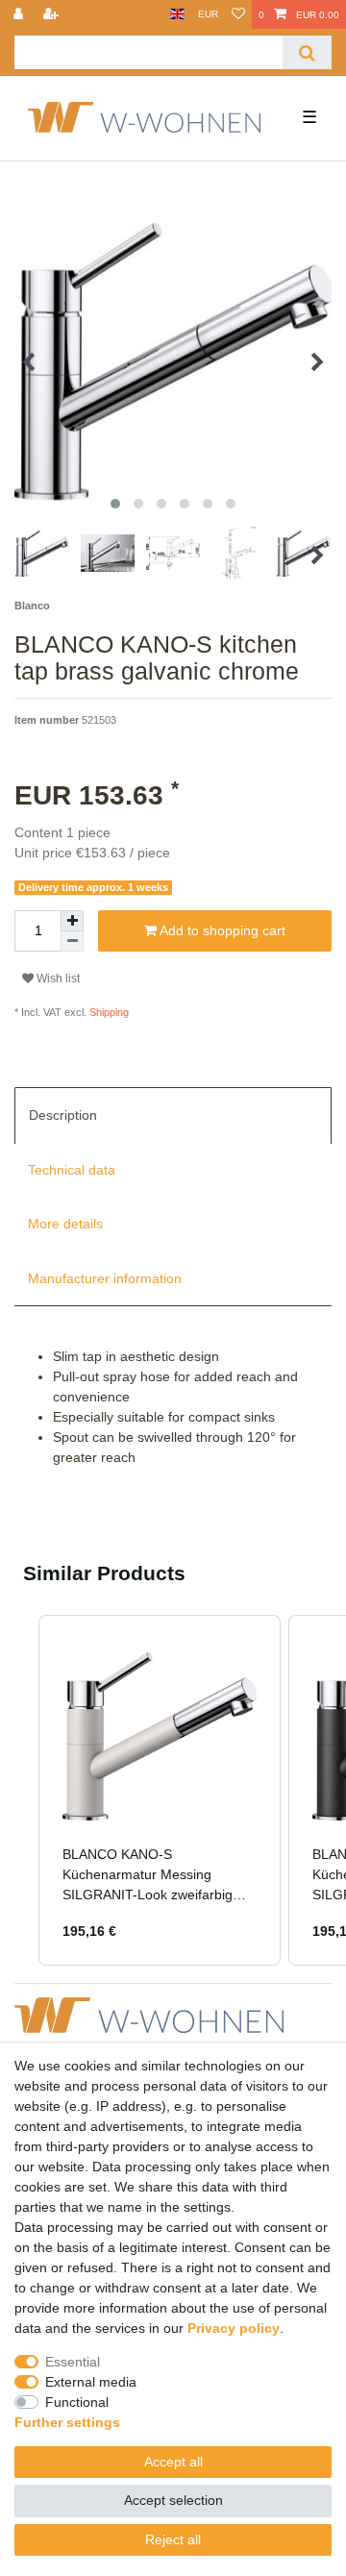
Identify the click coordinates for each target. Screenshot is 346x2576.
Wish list (57, 978)
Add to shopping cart (221, 930)
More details (65, 1224)
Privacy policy (234, 2328)
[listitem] (160, 1790)
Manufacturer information (105, 1278)
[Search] (307, 52)
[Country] (177, 14)
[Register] (53, 14)
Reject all (173, 2539)
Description (63, 1115)
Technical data (72, 1170)
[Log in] (20, 14)
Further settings (67, 2422)
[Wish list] (238, 14)
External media (91, 2382)
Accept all (173, 2462)
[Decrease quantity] (72, 941)
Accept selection (173, 2500)
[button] (19, 1790)
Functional (77, 2402)
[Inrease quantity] (72, 921)
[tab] (173, 1115)
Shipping (108, 1012)
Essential (73, 2362)
